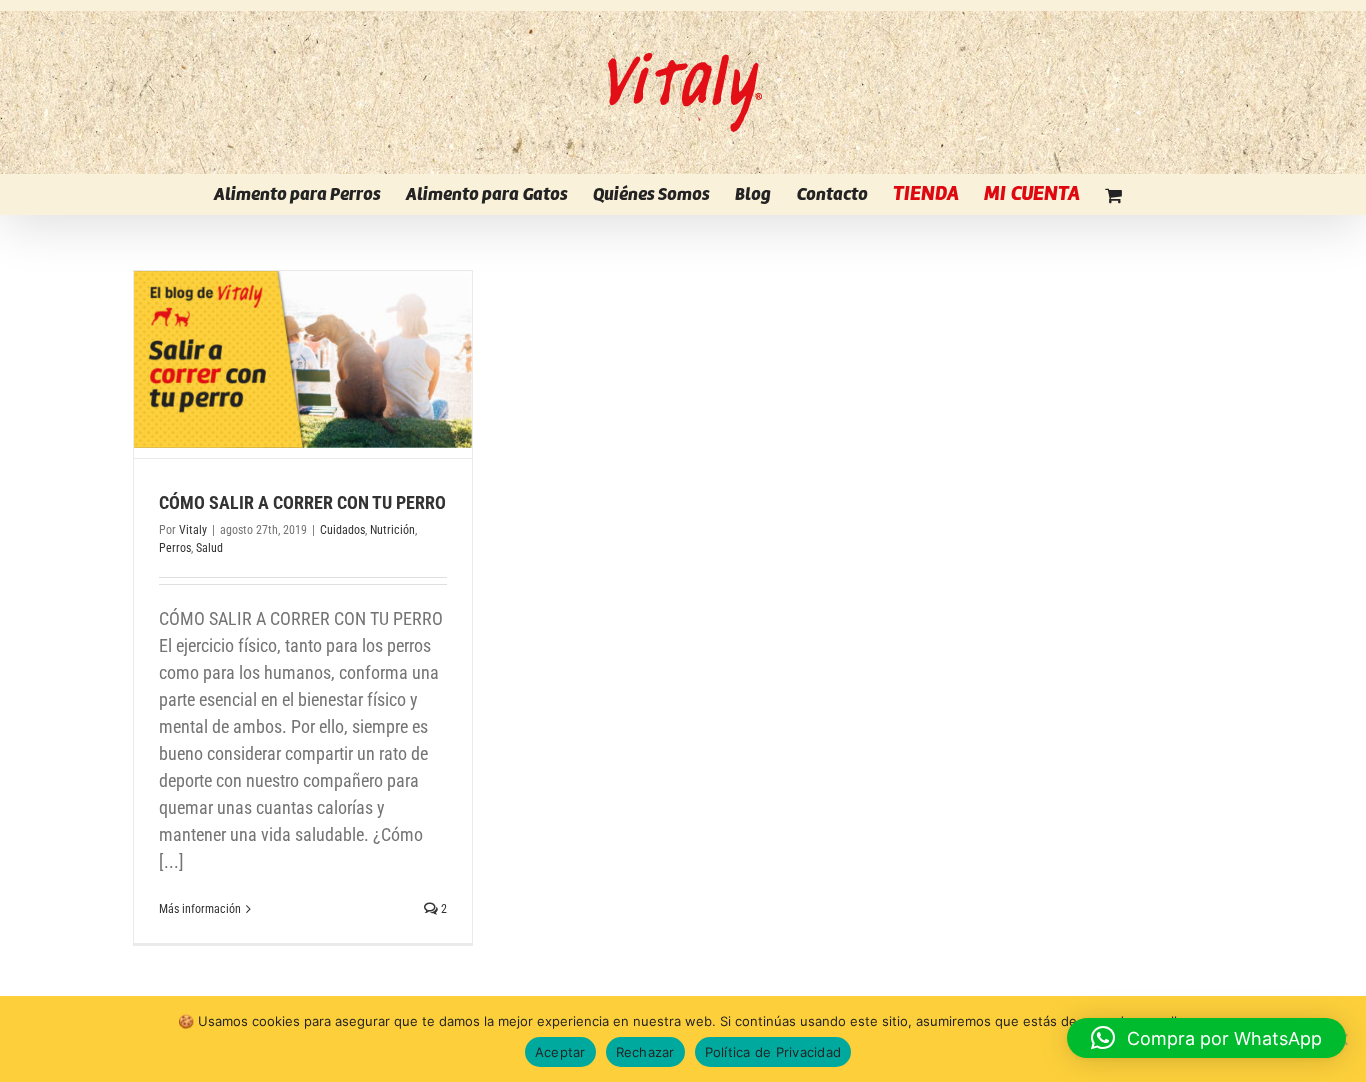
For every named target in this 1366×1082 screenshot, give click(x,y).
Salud (209, 548)
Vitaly (193, 530)
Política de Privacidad (773, 1052)
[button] (1206, 1038)
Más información (200, 909)
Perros (175, 548)
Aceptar (560, 1052)
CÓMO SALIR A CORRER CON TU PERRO (302, 502)
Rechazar (645, 1052)
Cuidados (342, 530)
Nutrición (392, 530)
